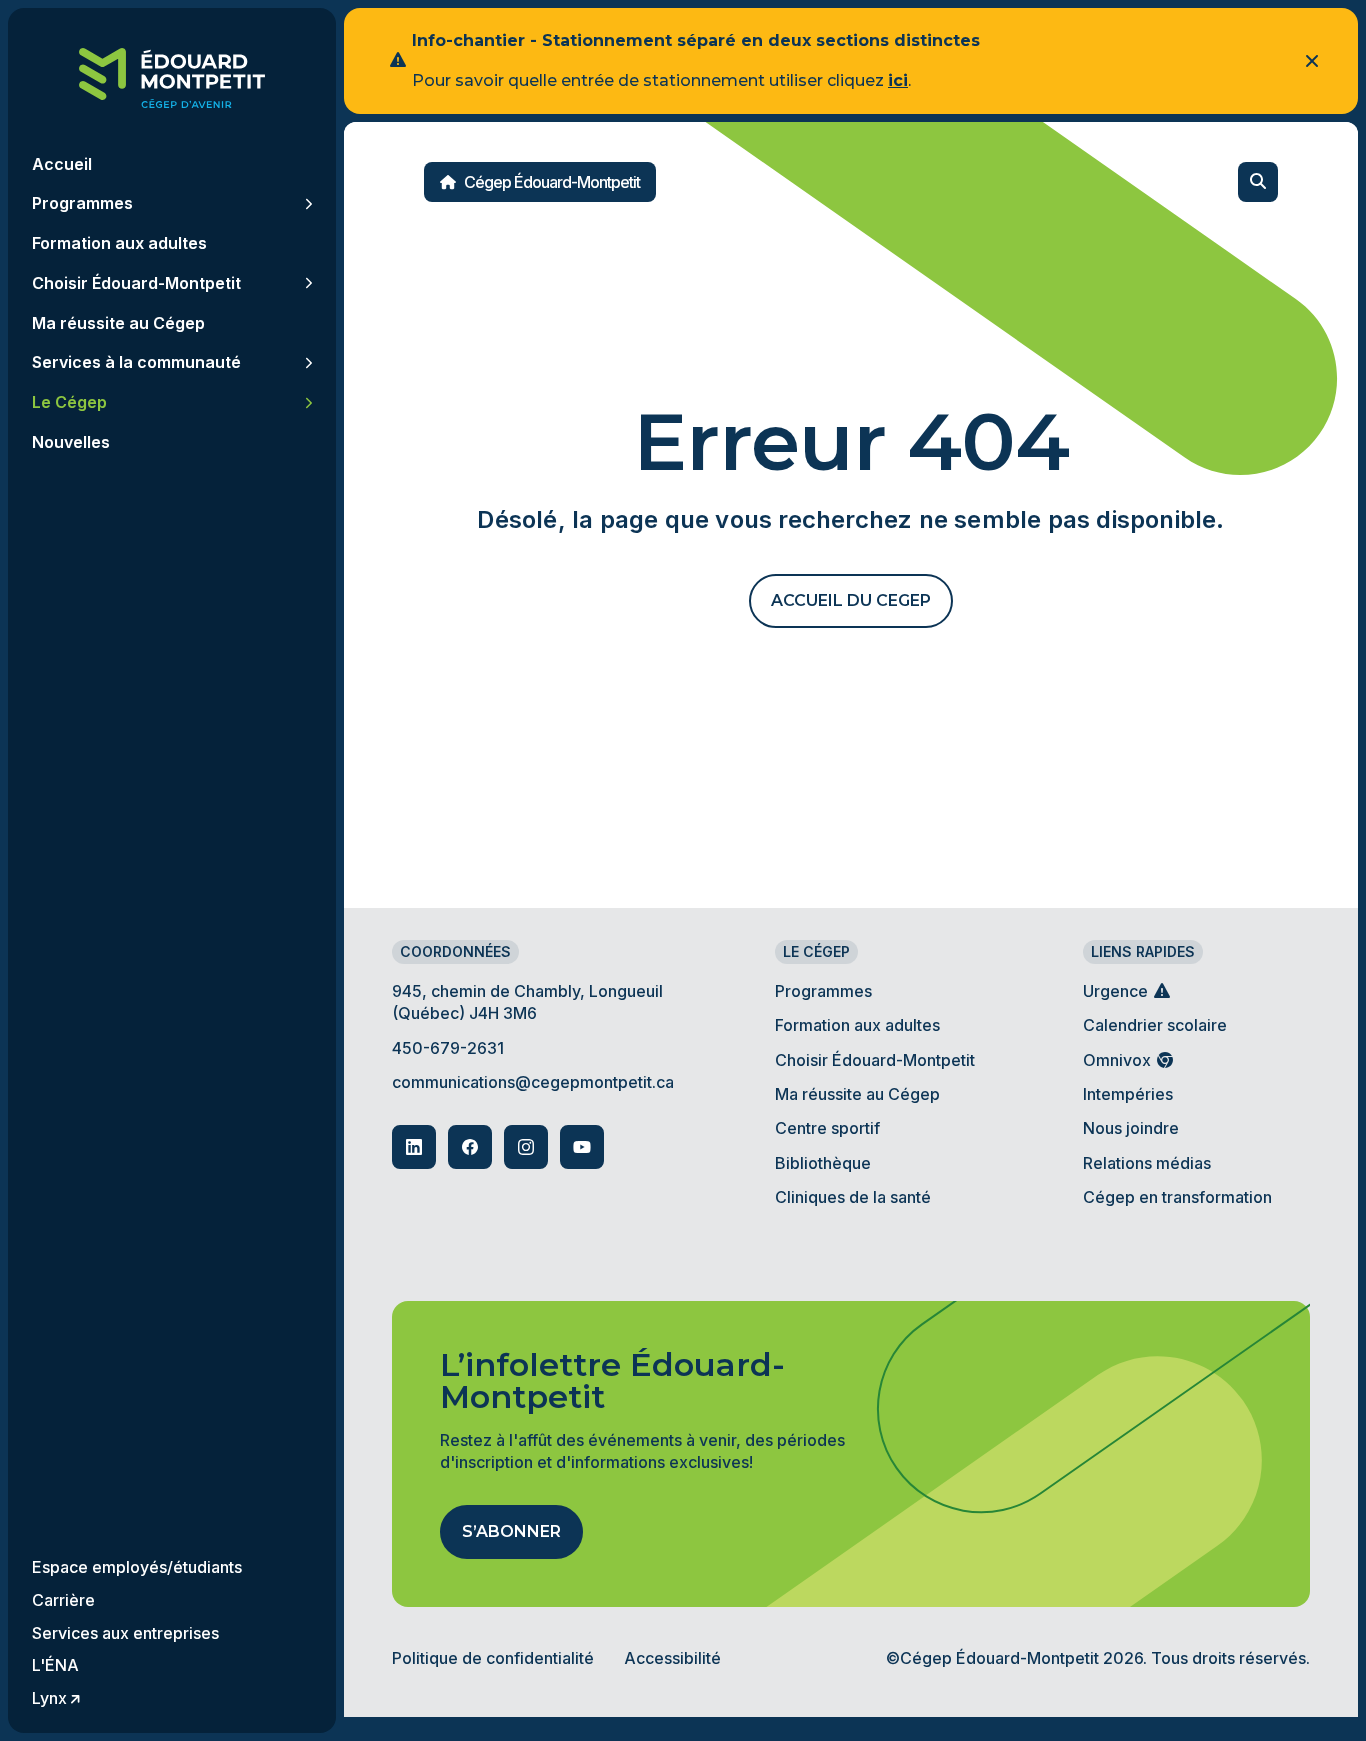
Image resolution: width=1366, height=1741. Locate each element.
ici (898, 80)
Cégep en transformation (1177, 1197)
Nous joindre (1131, 1128)
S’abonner (511, 1531)
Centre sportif (827, 1128)
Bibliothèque (823, 1163)
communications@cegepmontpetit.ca (533, 1082)
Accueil (62, 164)
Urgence (1117, 991)
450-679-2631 (448, 1048)
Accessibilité (672, 1658)
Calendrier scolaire (1155, 1025)
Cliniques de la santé (853, 1197)
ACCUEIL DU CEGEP (851, 600)
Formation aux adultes (857, 1025)
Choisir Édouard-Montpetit (875, 1060)
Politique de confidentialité (493, 1658)
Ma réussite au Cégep (857, 1094)
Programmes (823, 991)
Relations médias (1147, 1163)
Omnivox (1119, 1060)
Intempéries (1128, 1094)
